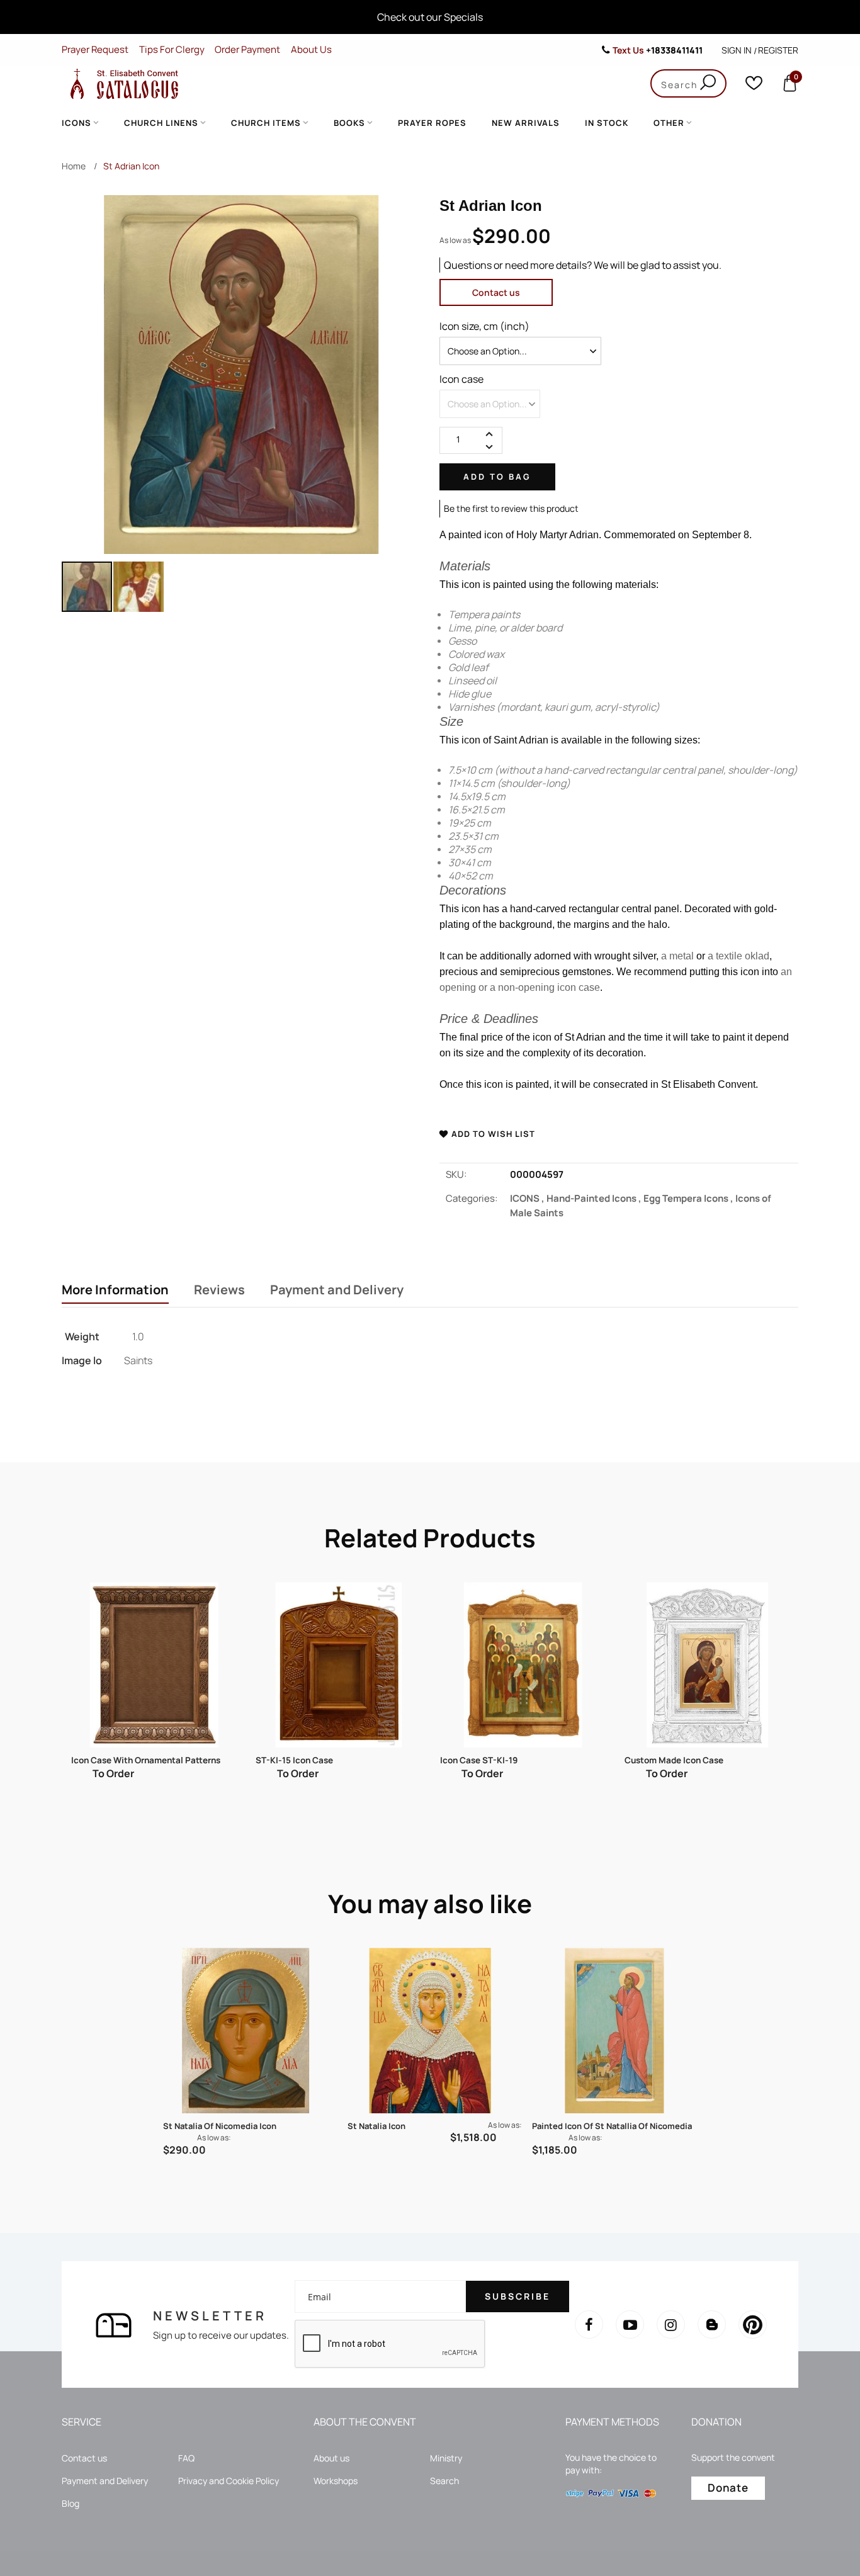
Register (778, 50)
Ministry (446, 2458)
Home (74, 166)
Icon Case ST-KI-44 (664, 1760)
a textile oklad (738, 956)
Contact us (496, 292)
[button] (139, 587)
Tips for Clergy (172, 49)
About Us (311, 49)
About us (331, 2458)
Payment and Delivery (337, 1290)
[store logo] (122, 83)
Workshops (336, 2481)
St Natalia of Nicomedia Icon (220, 2126)
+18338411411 (674, 50)
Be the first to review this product (511, 508)
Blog (71, 2503)
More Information (115, 1290)
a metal (677, 956)
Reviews (219, 1290)
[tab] (115, 1291)
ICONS (528, 1198)
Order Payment (247, 49)
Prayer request (95, 49)
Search (444, 2481)
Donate (728, 2488)
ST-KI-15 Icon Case (110, 1760)
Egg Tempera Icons (689, 1198)
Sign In (737, 50)
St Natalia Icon (376, 2126)
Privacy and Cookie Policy (229, 2481)
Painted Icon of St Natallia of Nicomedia (612, 2126)
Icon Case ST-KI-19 (294, 1760)
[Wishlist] (754, 86)
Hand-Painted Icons (595, 1198)
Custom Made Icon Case (489, 1760)
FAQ (186, 2458)
